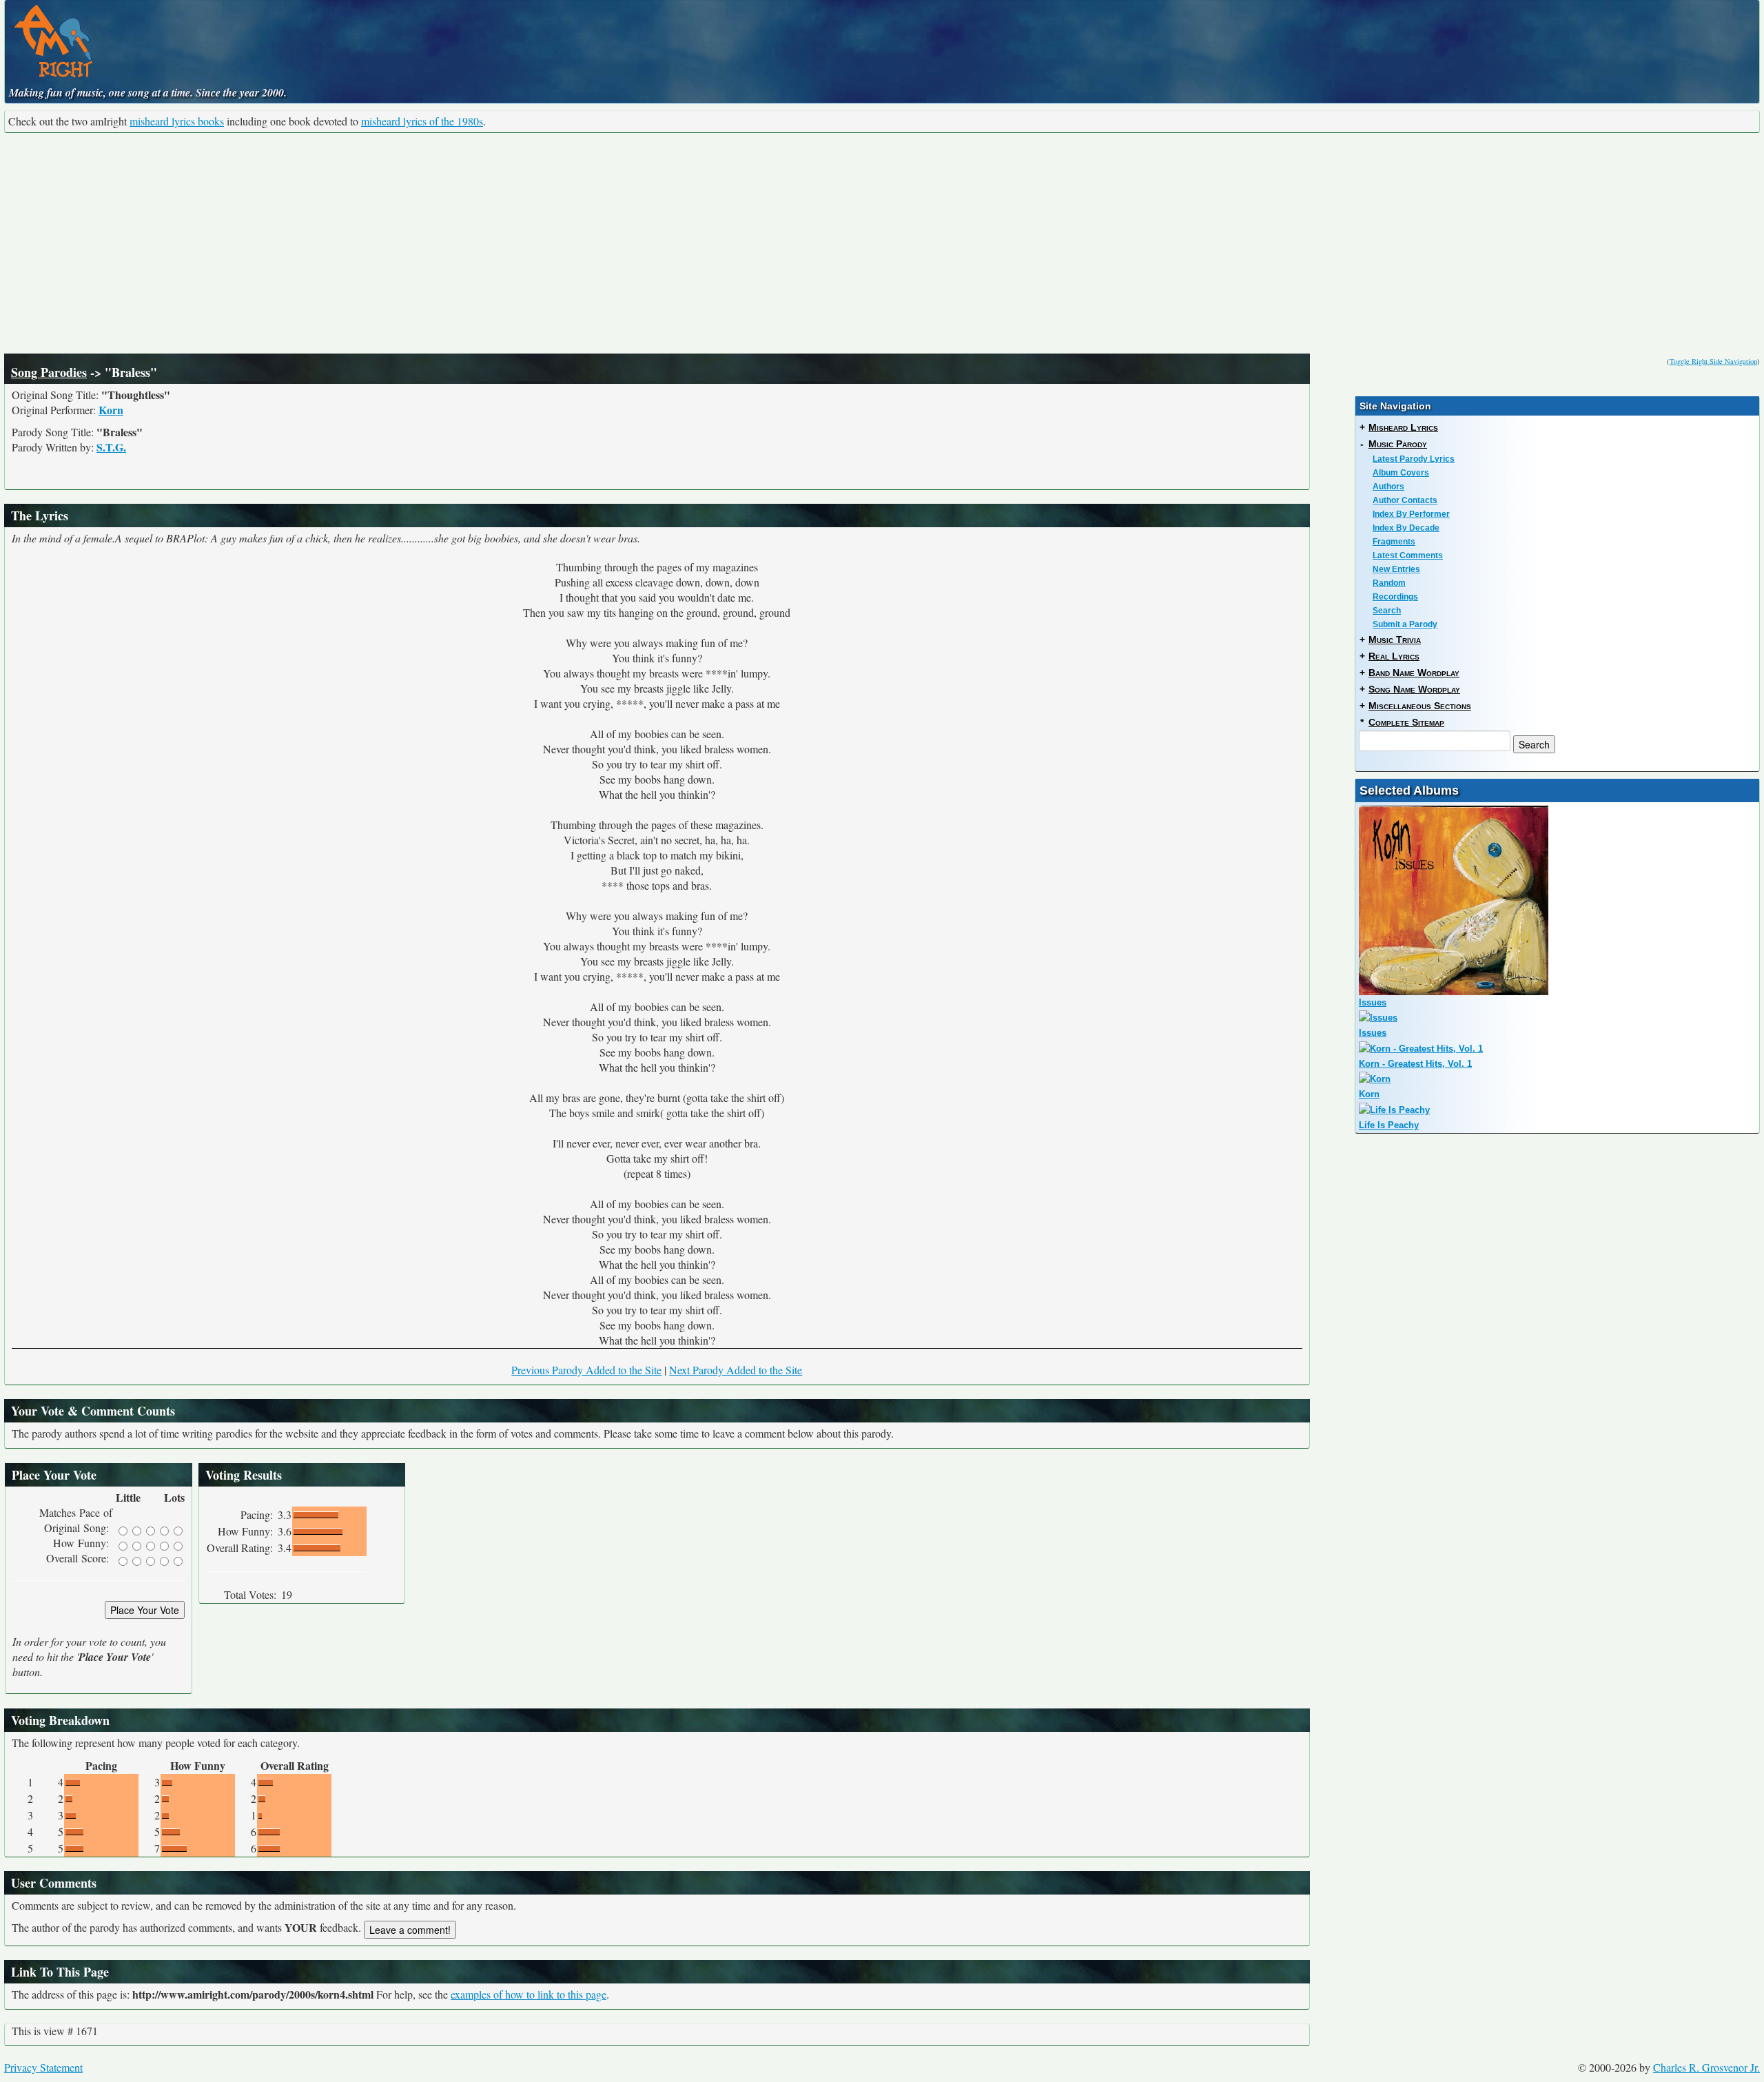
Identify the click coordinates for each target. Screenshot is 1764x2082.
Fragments (1394, 542)
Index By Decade (1406, 528)
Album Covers (1401, 473)
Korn (111, 410)
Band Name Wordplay (1414, 673)
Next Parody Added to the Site (736, 1370)
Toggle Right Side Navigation (1713, 361)
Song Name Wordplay (1414, 689)
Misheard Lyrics (1403, 427)
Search (1387, 611)
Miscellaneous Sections (1420, 706)
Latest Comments (1408, 555)
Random (1389, 583)
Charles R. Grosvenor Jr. (1706, 2067)
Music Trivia (1395, 640)
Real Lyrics (1394, 656)
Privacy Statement (43, 2067)
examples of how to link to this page (529, 1994)
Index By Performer (1411, 514)
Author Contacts (1405, 500)
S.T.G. (111, 447)
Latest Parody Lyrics (1414, 459)
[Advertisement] (882, 243)
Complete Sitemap (1406, 722)
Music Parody (1398, 444)
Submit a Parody (1405, 624)
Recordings (1395, 597)
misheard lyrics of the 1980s (422, 121)
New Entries (1396, 569)
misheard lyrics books (177, 121)
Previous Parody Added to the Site (586, 1370)
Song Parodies (49, 372)
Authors (1388, 487)
